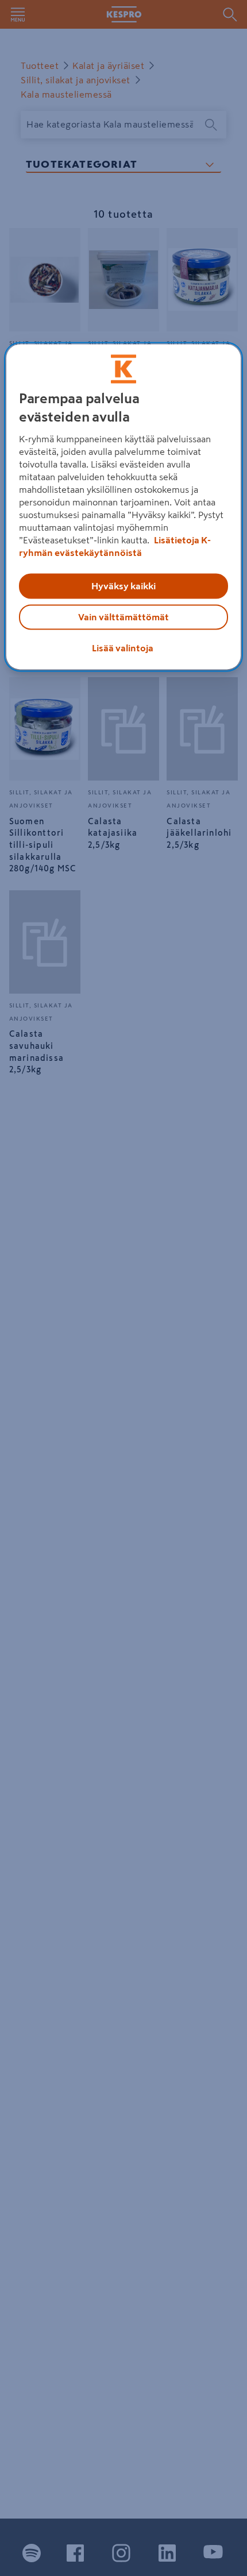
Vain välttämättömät (123, 617)
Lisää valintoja (123, 648)
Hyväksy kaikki (123, 586)
